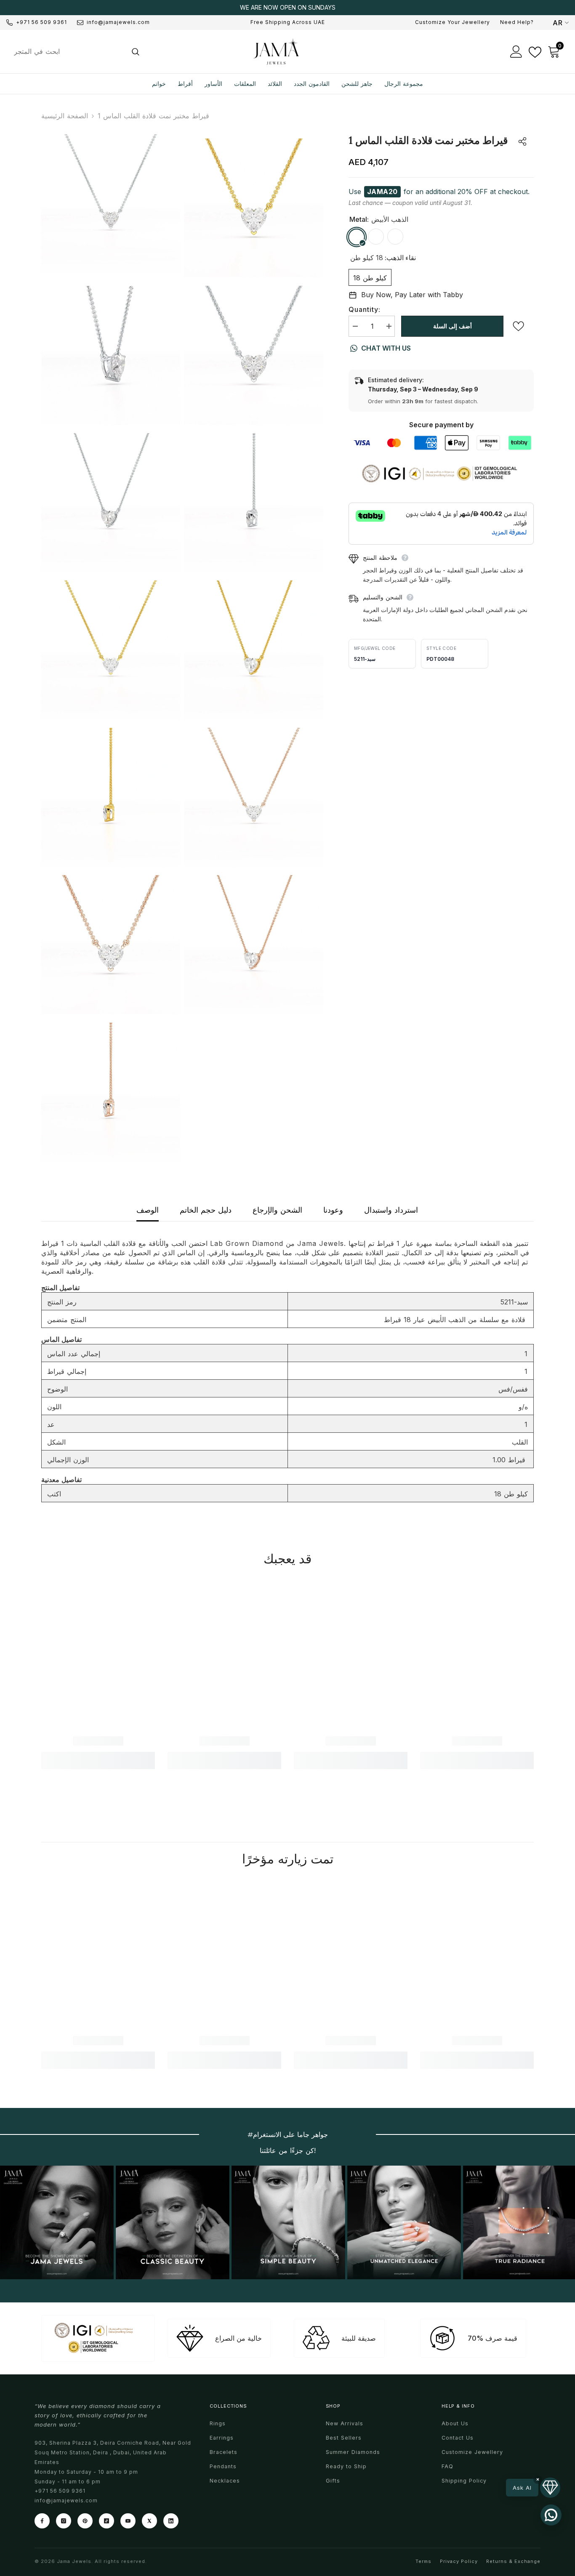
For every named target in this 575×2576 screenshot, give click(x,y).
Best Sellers (344, 2438)
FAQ (447, 2466)
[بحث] (76, 51)
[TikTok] (106, 2521)
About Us (455, 2423)
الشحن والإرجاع (277, 1210)
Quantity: (365, 309)
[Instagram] (64, 2521)
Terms (423, 2561)
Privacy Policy (459, 2561)
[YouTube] (128, 2521)
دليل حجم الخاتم (206, 1210)
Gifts (333, 2481)
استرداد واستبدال (391, 1210)
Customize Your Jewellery (453, 22)
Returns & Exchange (513, 2561)
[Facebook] (42, 2521)
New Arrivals (345, 2423)
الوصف (148, 1210)
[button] (533, 2488)
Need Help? (517, 22)
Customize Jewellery (472, 2452)
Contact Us (458, 2438)
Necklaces (225, 2481)
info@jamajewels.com (118, 22)
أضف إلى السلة (453, 326)
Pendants (223, 2466)
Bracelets (224, 2452)
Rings (218, 2423)
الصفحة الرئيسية (65, 116)
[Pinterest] (85, 2521)
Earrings (222, 2438)
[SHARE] (518, 141)
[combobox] (66, 51)
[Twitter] (149, 2521)
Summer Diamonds (353, 2452)
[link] (98, 1741)
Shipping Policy (464, 2481)
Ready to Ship (346, 2466)
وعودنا (333, 1210)
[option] (287, 8)
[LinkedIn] (171, 2521)
